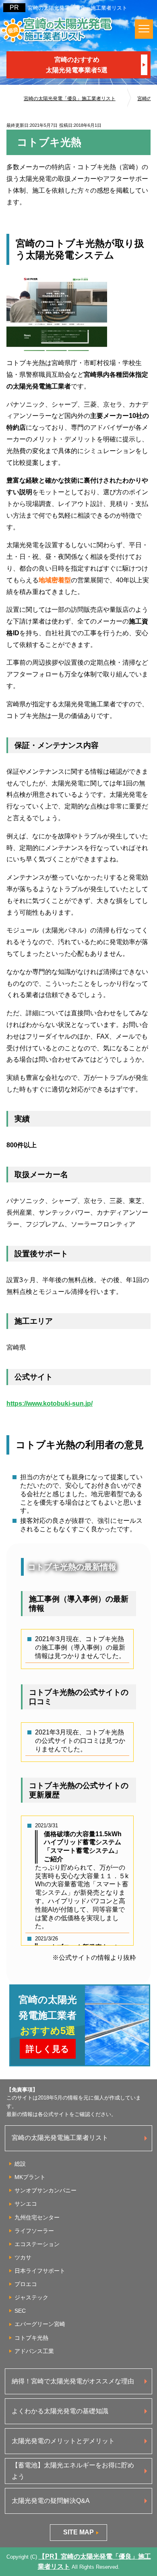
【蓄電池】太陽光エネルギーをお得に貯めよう (73, 2471)
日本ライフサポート (40, 2271)
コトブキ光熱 (31, 2338)
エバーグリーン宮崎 (40, 2324)
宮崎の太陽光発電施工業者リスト (60, 2138)
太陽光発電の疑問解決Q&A (51, 2501)
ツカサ (23, 2257)
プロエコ (26, 2284)
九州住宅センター (37, 2217)
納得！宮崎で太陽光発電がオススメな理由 (73, 2381)
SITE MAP (78, 2532)
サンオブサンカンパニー (45, 2190)
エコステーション (37, 2244)
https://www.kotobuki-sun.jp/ (50, 1403)
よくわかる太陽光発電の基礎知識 (60, 2411)
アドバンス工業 (34, 2351)
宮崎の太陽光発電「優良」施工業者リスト (77, 8)
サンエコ (26, 2204)
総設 (20, 2164)
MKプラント (30, 2177)
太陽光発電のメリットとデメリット (63, 2441)
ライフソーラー (34, 2231)
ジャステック (31, 2297)
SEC (20, 2311)
